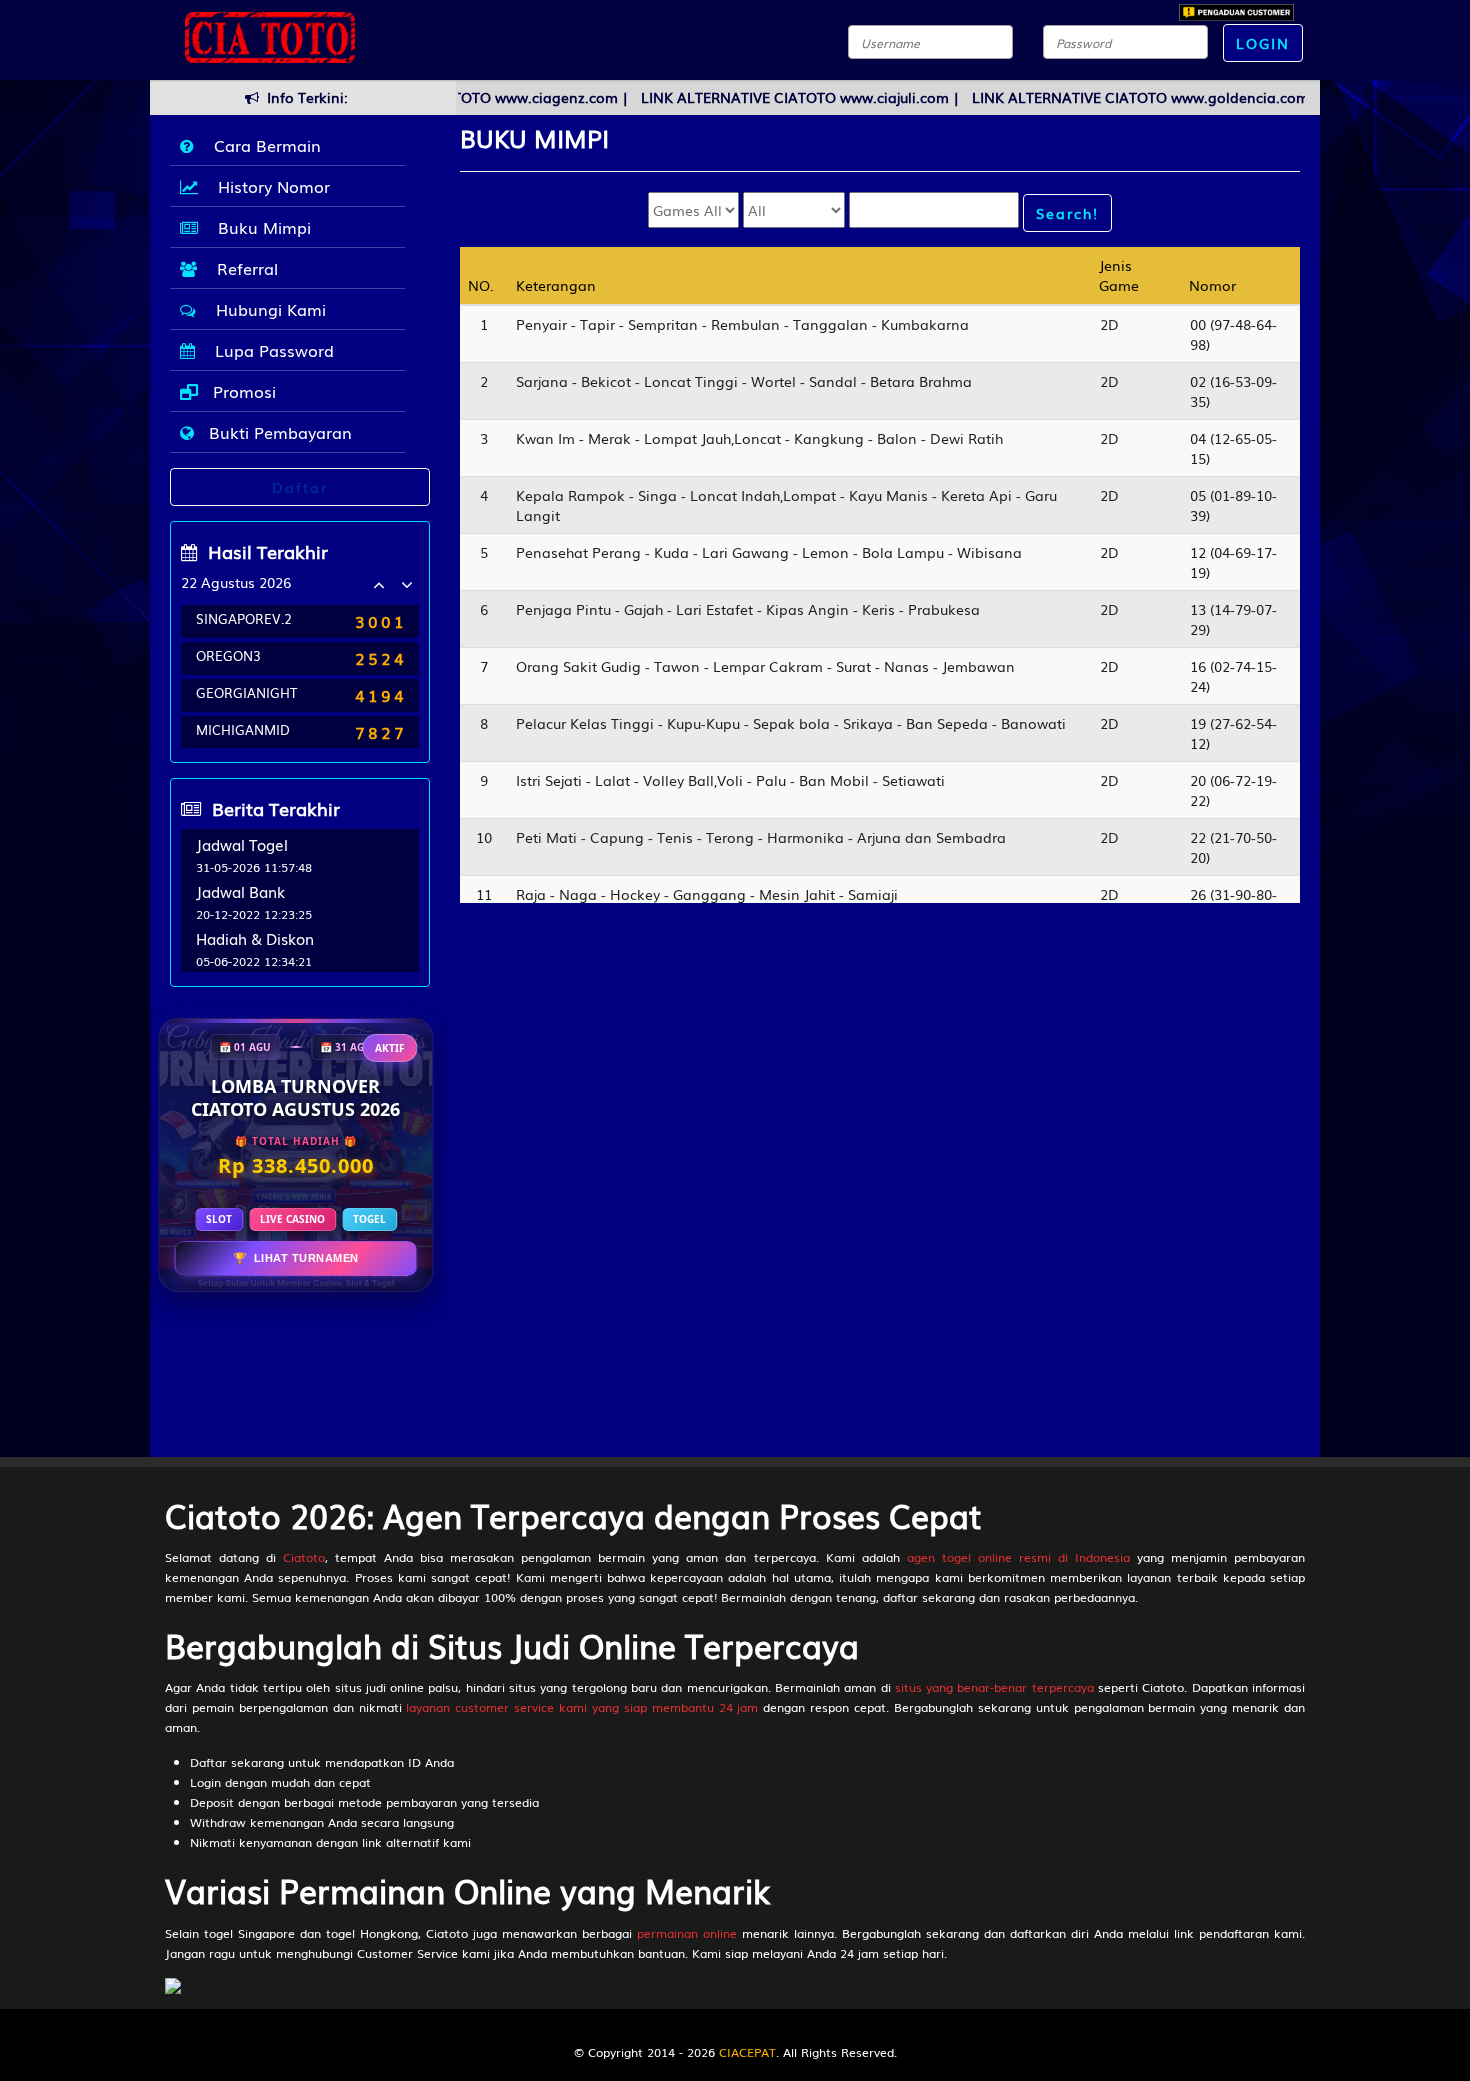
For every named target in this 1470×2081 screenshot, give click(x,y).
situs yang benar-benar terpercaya (994, 1687)
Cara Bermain (262, 145)
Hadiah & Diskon (255, 938)
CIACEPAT (747, 2052)
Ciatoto (304, 1557)
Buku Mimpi (259, 227)
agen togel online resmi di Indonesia (1018, 1557)
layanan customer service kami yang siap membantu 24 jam (582, 1707)
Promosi (242, 391)
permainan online (687, 1933)
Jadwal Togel (242, 844)
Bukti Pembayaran (278, 432)
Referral (242, 268)
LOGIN (1263, 43)
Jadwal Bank (240, 891)
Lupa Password (269, 350)
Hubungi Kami (266, 309)
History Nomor (269, 186)
